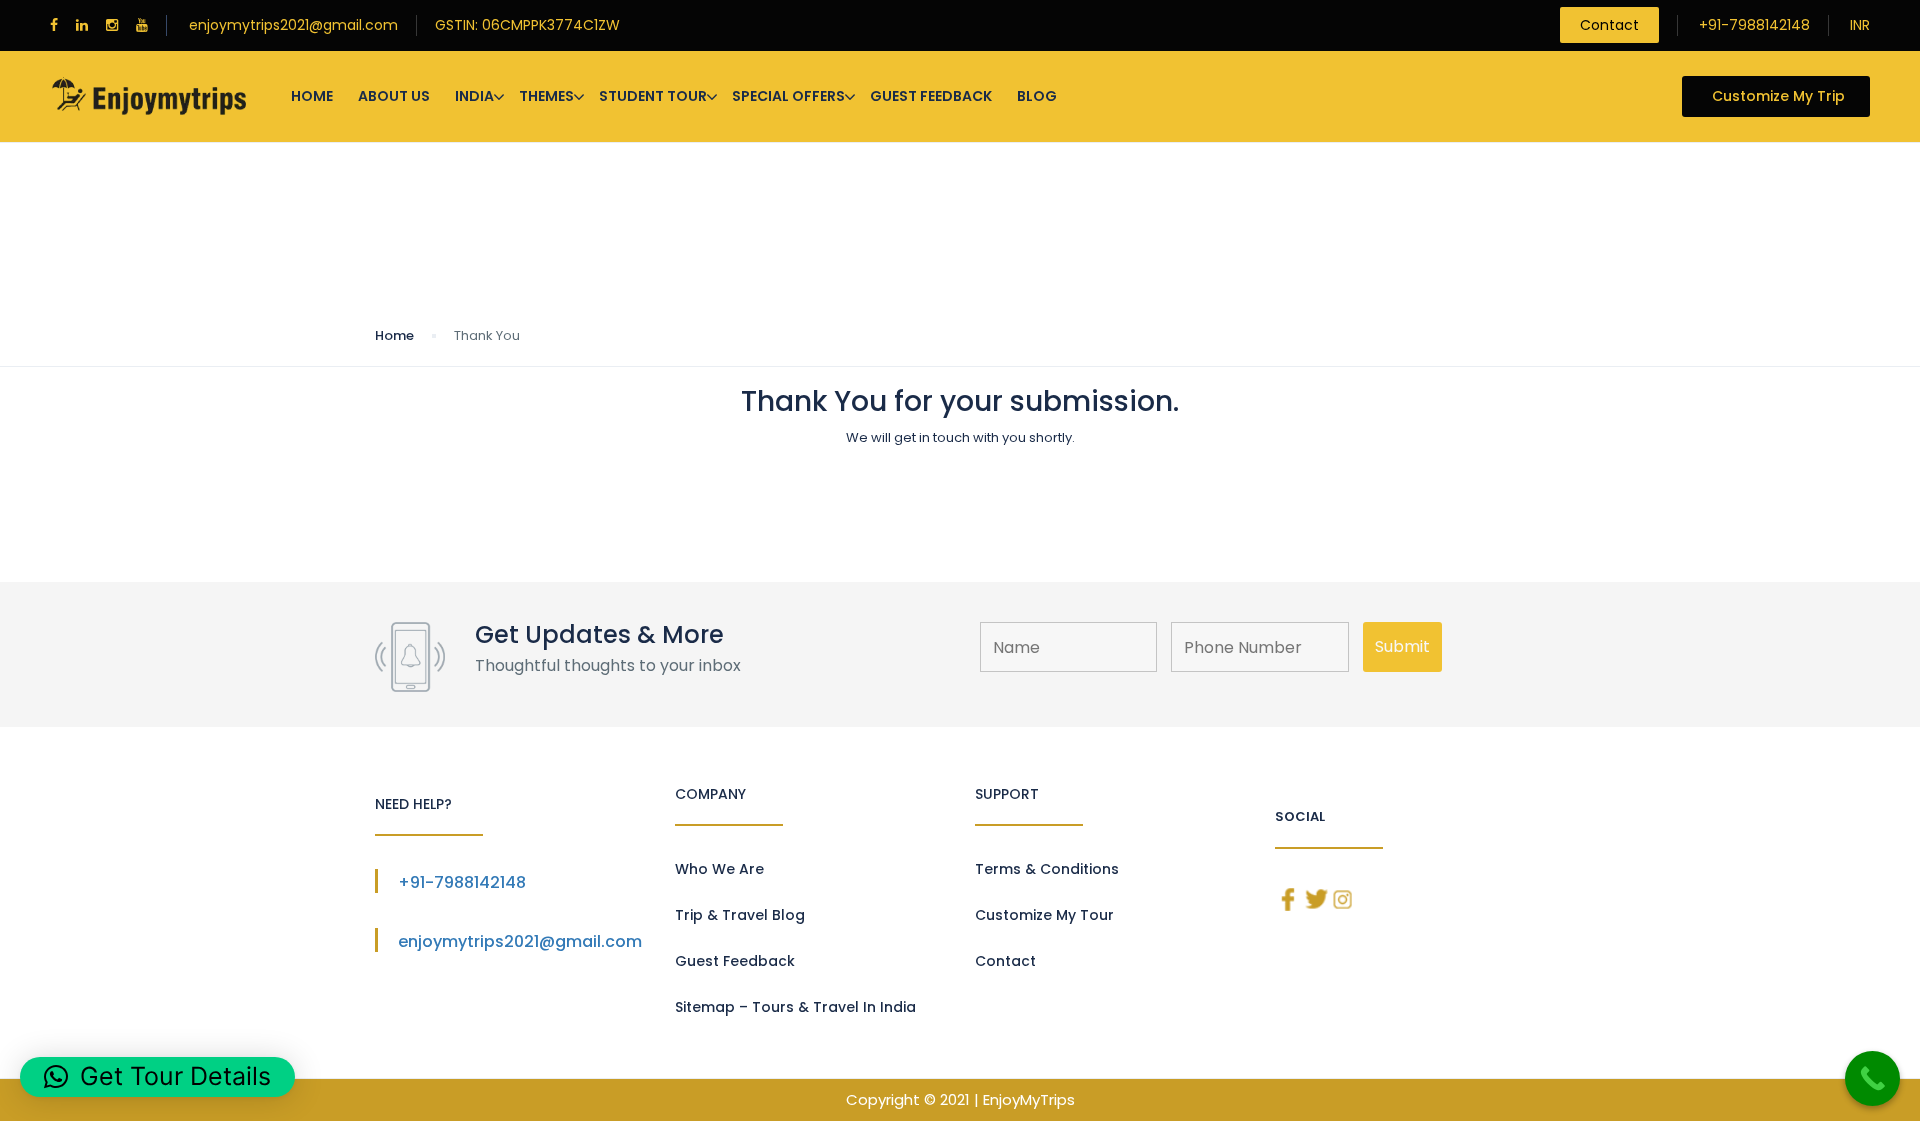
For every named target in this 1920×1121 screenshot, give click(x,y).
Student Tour (653, 96)
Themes (546, 96)
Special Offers (788, 96)
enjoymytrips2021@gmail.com (293, 25)
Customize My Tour (1044, 915)
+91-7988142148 (1754, 25)
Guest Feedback (931, 96)
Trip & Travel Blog (740, 915)
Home (312, 96)
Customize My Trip (1778, 96)
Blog (1037, 96)
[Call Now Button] (1872, 1078)
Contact (1609, 25)
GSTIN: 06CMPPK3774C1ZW (527, 25)
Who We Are (719, 869)
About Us (394, 96)
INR (1860, 25)
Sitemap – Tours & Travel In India (795, 1007)
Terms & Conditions (1047, 869)
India (474, 96)
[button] (157, 1077)
